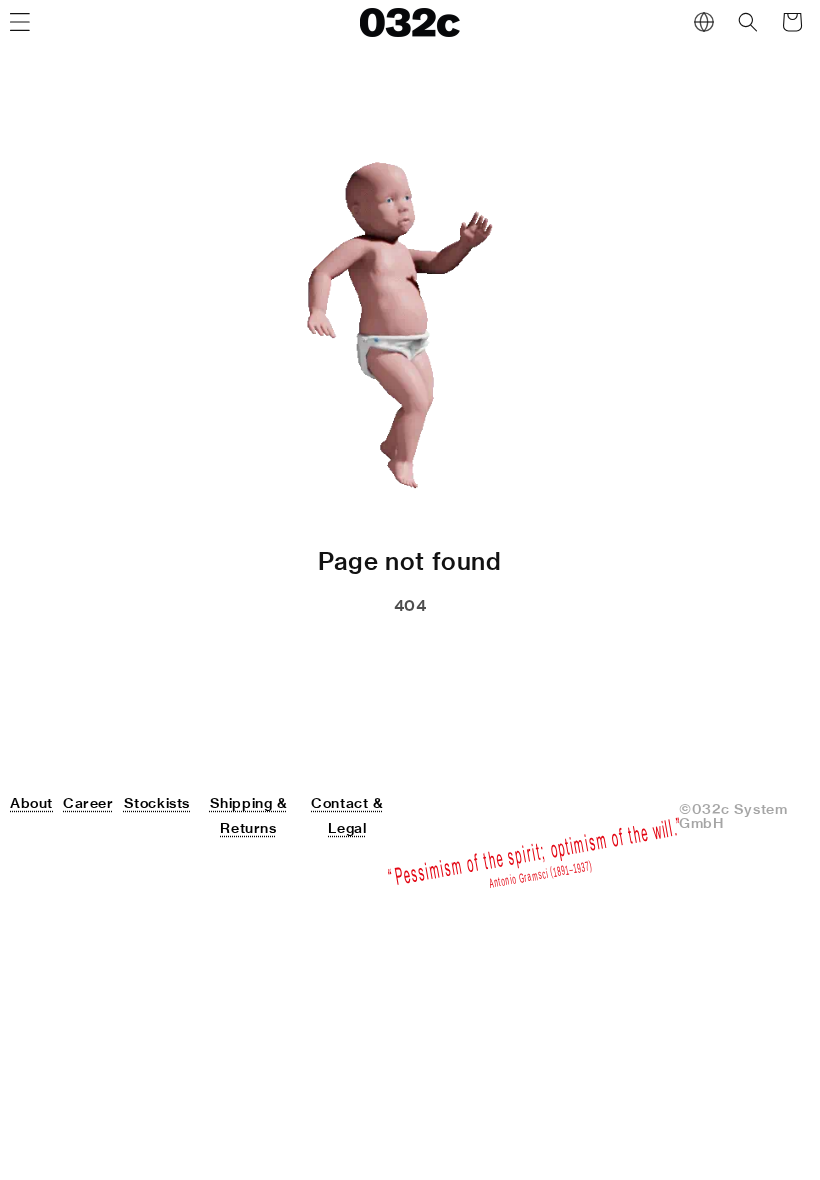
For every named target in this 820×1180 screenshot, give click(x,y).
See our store (302, 656)
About (31, 803)
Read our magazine (498, 656)
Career (88, 803)
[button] (748, 22)
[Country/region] (704, 22)
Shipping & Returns (249, 815)
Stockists (157, 803)
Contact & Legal (347, 815)
